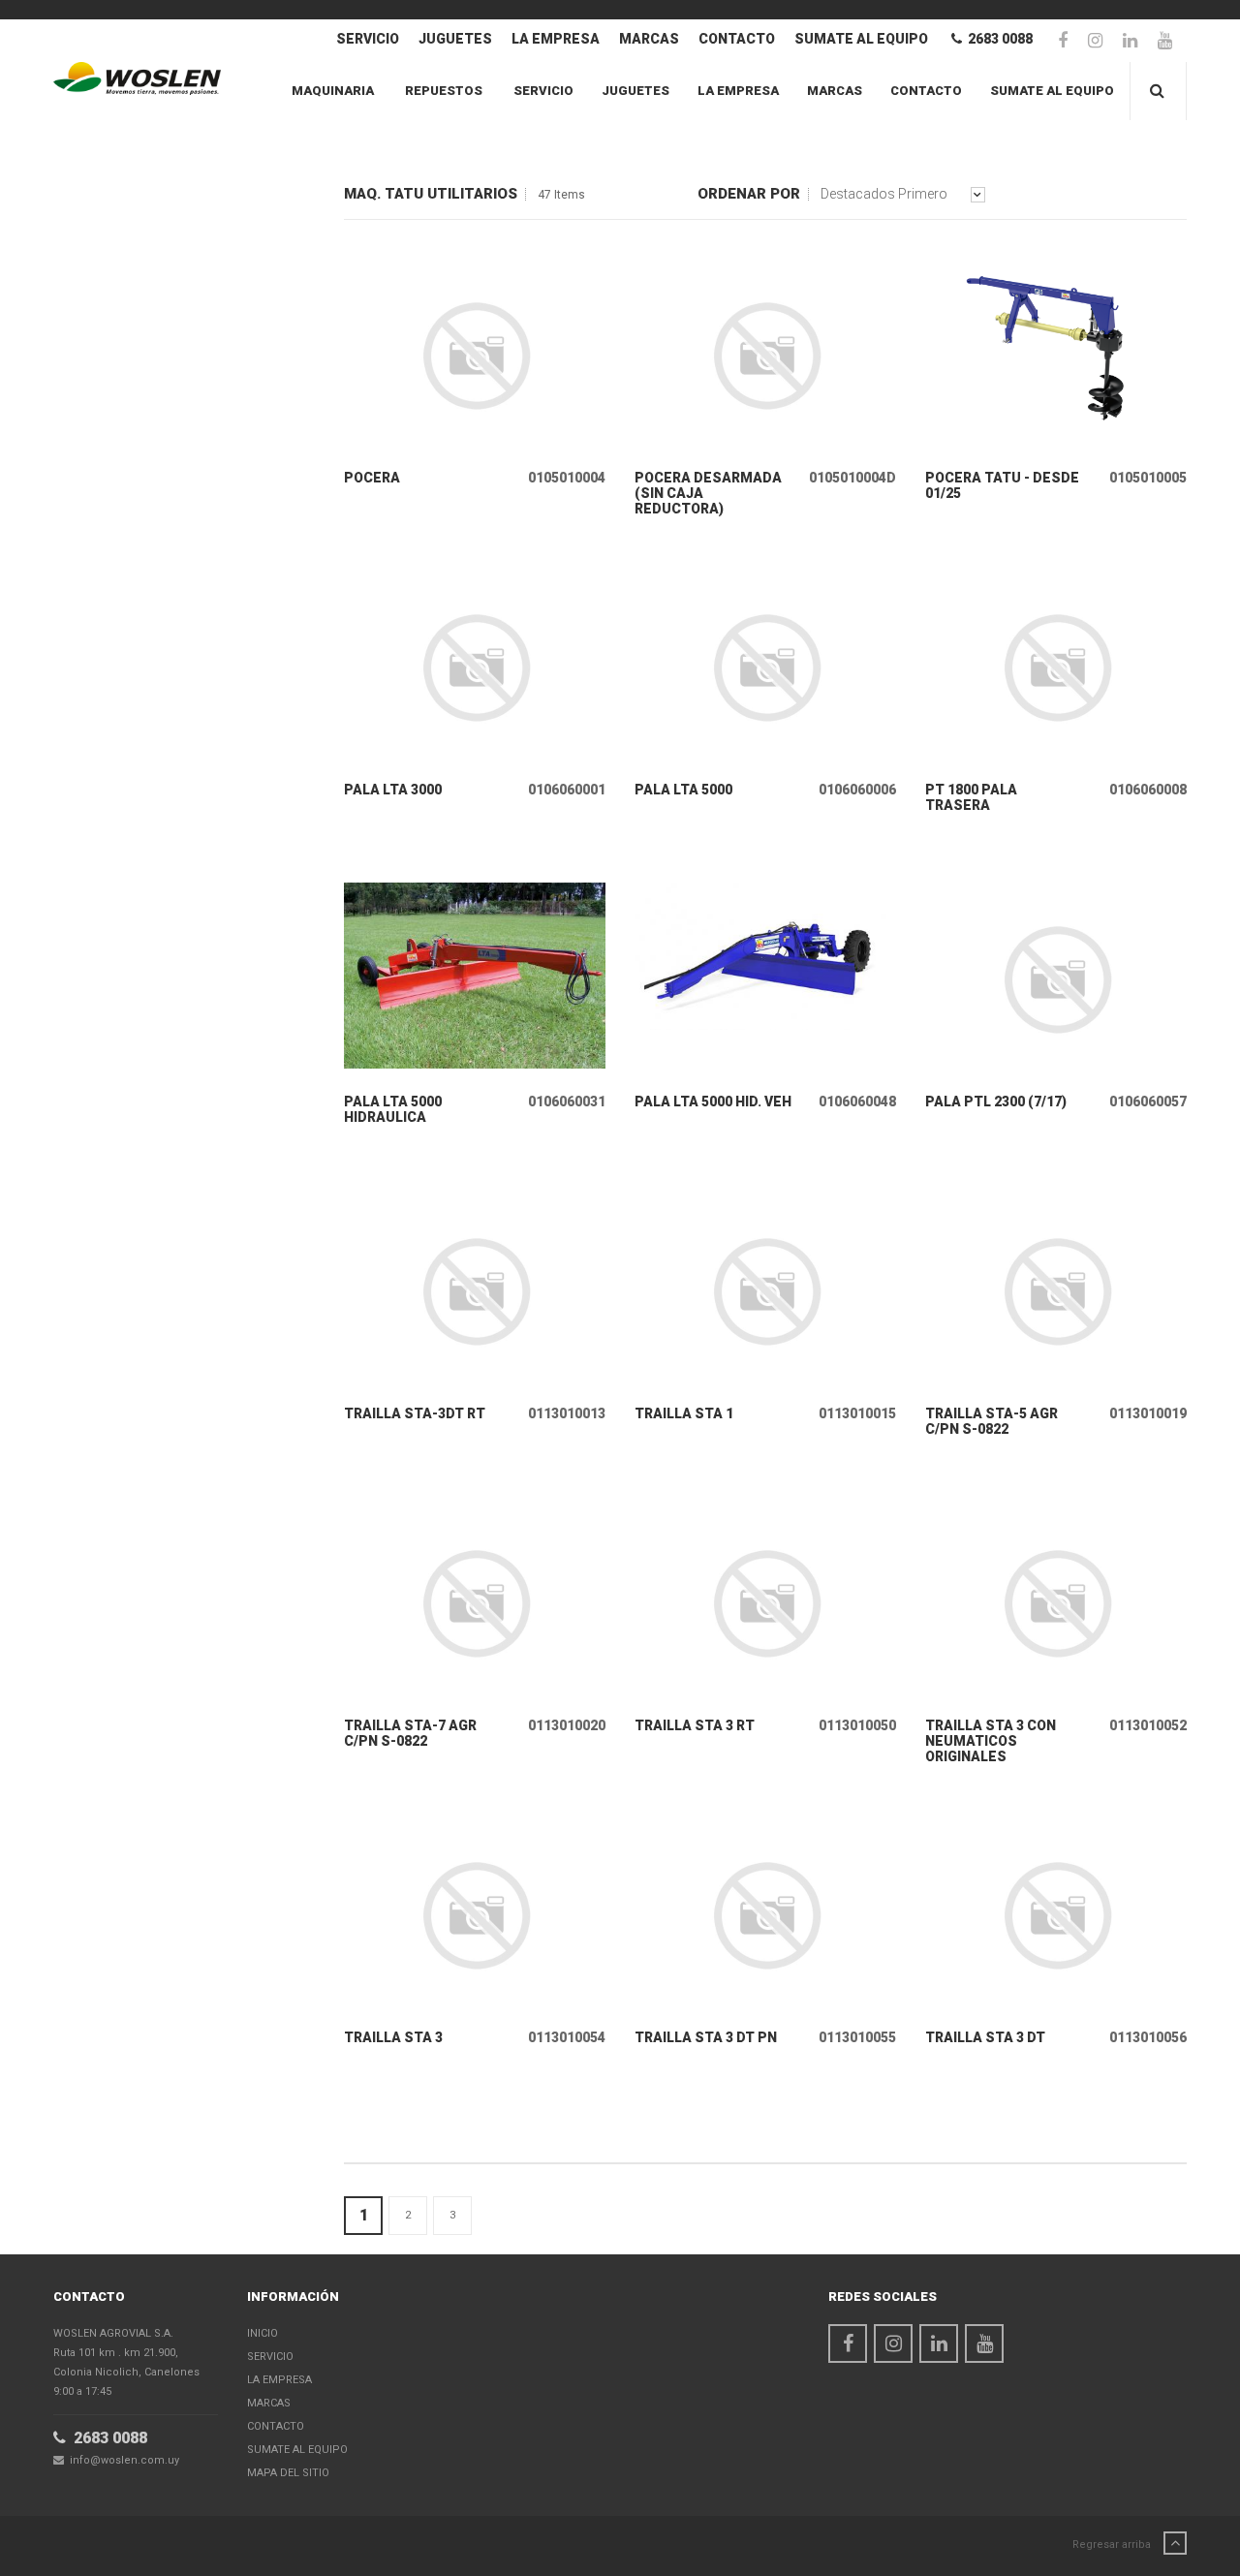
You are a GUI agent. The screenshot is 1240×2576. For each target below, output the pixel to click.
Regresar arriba (1113, 2545)
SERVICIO (368, 39)
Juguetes (455, 39)
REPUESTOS (444, 91)
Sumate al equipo (861, 39)
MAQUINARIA (333, 91)
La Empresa (556, 39)
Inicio (263, 2333)
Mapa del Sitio (288, 2473)
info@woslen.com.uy (122, 2460)
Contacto (737, 39)
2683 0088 (997, 39)
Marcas (649, 39)
